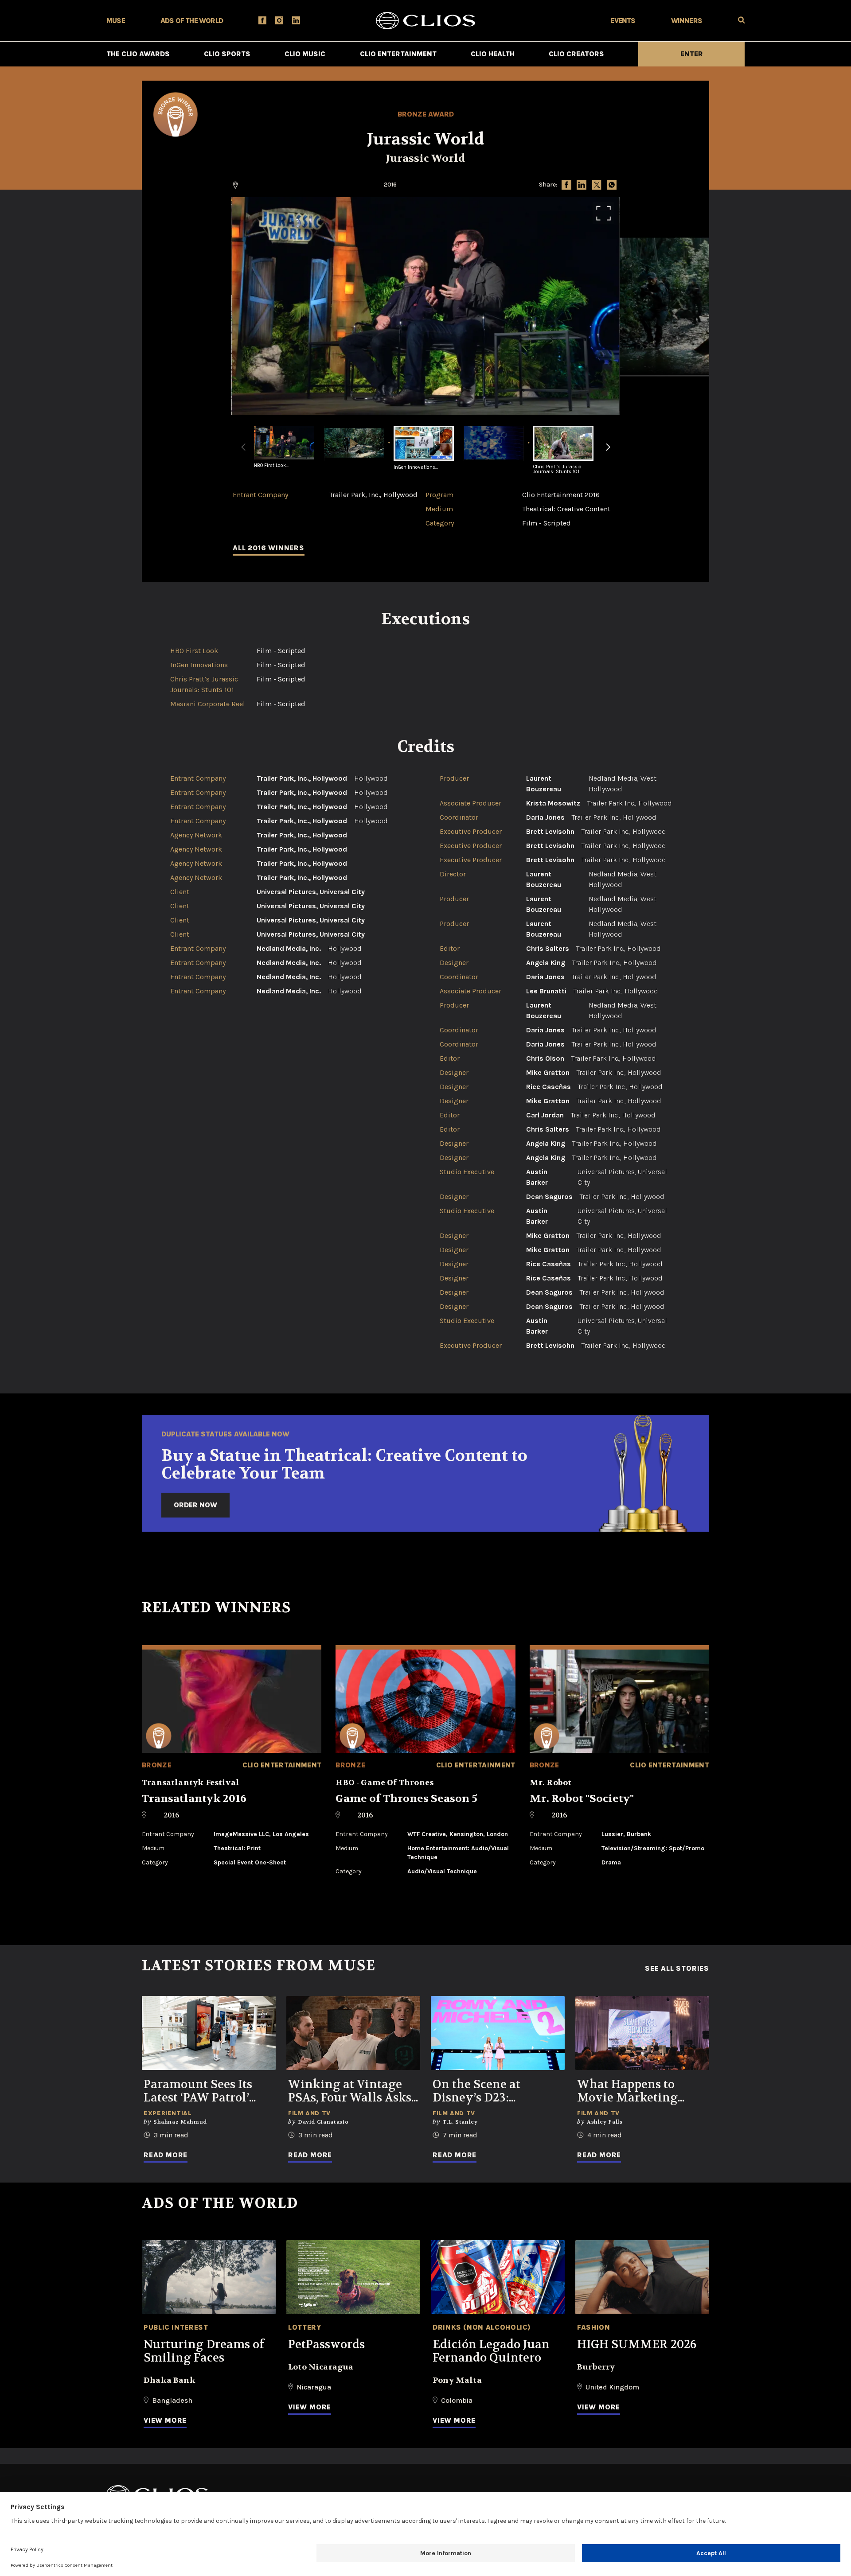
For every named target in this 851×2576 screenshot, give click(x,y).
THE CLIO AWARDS (138, 54)
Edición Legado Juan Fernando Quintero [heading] (491, 2351)
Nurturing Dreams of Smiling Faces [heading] (204, 2351)
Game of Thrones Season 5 (406, 1799)
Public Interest (176, 2327)
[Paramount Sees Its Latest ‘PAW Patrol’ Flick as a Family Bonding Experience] (209, 2033)
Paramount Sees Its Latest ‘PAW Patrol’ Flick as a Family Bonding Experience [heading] (202, 2091)
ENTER (692, 54)
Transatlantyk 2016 (194, 1799)
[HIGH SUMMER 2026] (642, 2277)
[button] (608, 452)
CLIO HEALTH (493, 54)
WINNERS (687, 21)
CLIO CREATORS (576, 54)
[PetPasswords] (353, 2277)
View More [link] (165, 2420)
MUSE (116, 21)
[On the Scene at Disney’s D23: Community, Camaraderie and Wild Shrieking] (498, 2033)
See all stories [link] (677, 1969)
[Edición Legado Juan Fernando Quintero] (498, 2277)
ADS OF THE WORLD (192, 21)
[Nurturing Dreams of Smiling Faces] (209, 2277)
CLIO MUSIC (305, 54)
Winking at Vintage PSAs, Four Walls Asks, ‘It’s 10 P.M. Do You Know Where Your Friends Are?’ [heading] (351, 2091)
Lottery (304, 2327)
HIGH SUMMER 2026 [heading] (637, 2345)
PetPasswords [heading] (326, 2345)
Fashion (593, 2327)
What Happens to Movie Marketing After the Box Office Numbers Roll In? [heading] (633, 2091)
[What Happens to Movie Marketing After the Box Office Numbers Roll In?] (642, 2033)
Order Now (195, 1505)
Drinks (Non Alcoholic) (482, 2327)
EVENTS (623, 21)
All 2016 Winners (269, 548)
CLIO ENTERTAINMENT (398, 54)
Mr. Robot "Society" (582, 1799)
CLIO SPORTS (227, 54)
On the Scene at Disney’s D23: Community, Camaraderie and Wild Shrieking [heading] (497, 2091)
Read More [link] (166, 2155)
